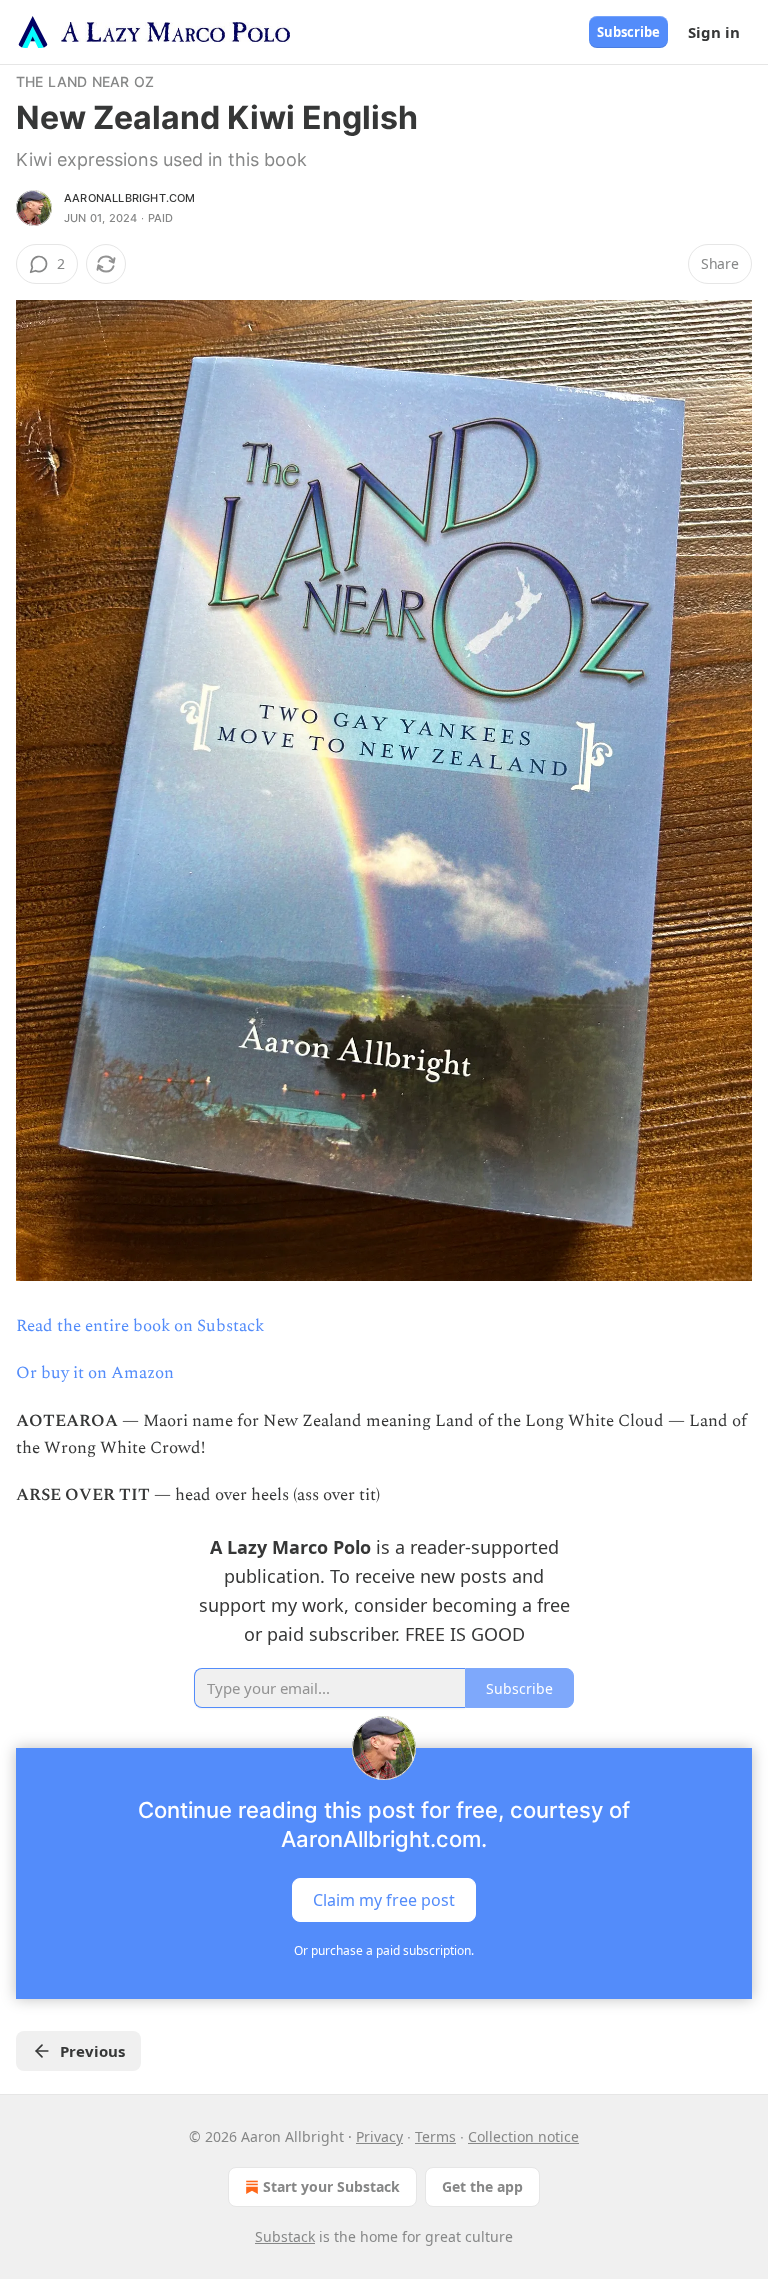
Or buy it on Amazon (95, 1373)
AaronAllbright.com (130, 198)
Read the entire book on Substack (140, 1326)
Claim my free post (384, 1900)
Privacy (379, 2136)
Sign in (714, 32)
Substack (285, 2236)
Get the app (482, 2186)
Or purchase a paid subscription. (384, 1950)
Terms (435, 2136)
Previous (92, 2051)
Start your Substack (331, 2186)
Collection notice (523, 2136)
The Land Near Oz (85, 81)
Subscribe (628, 32)
